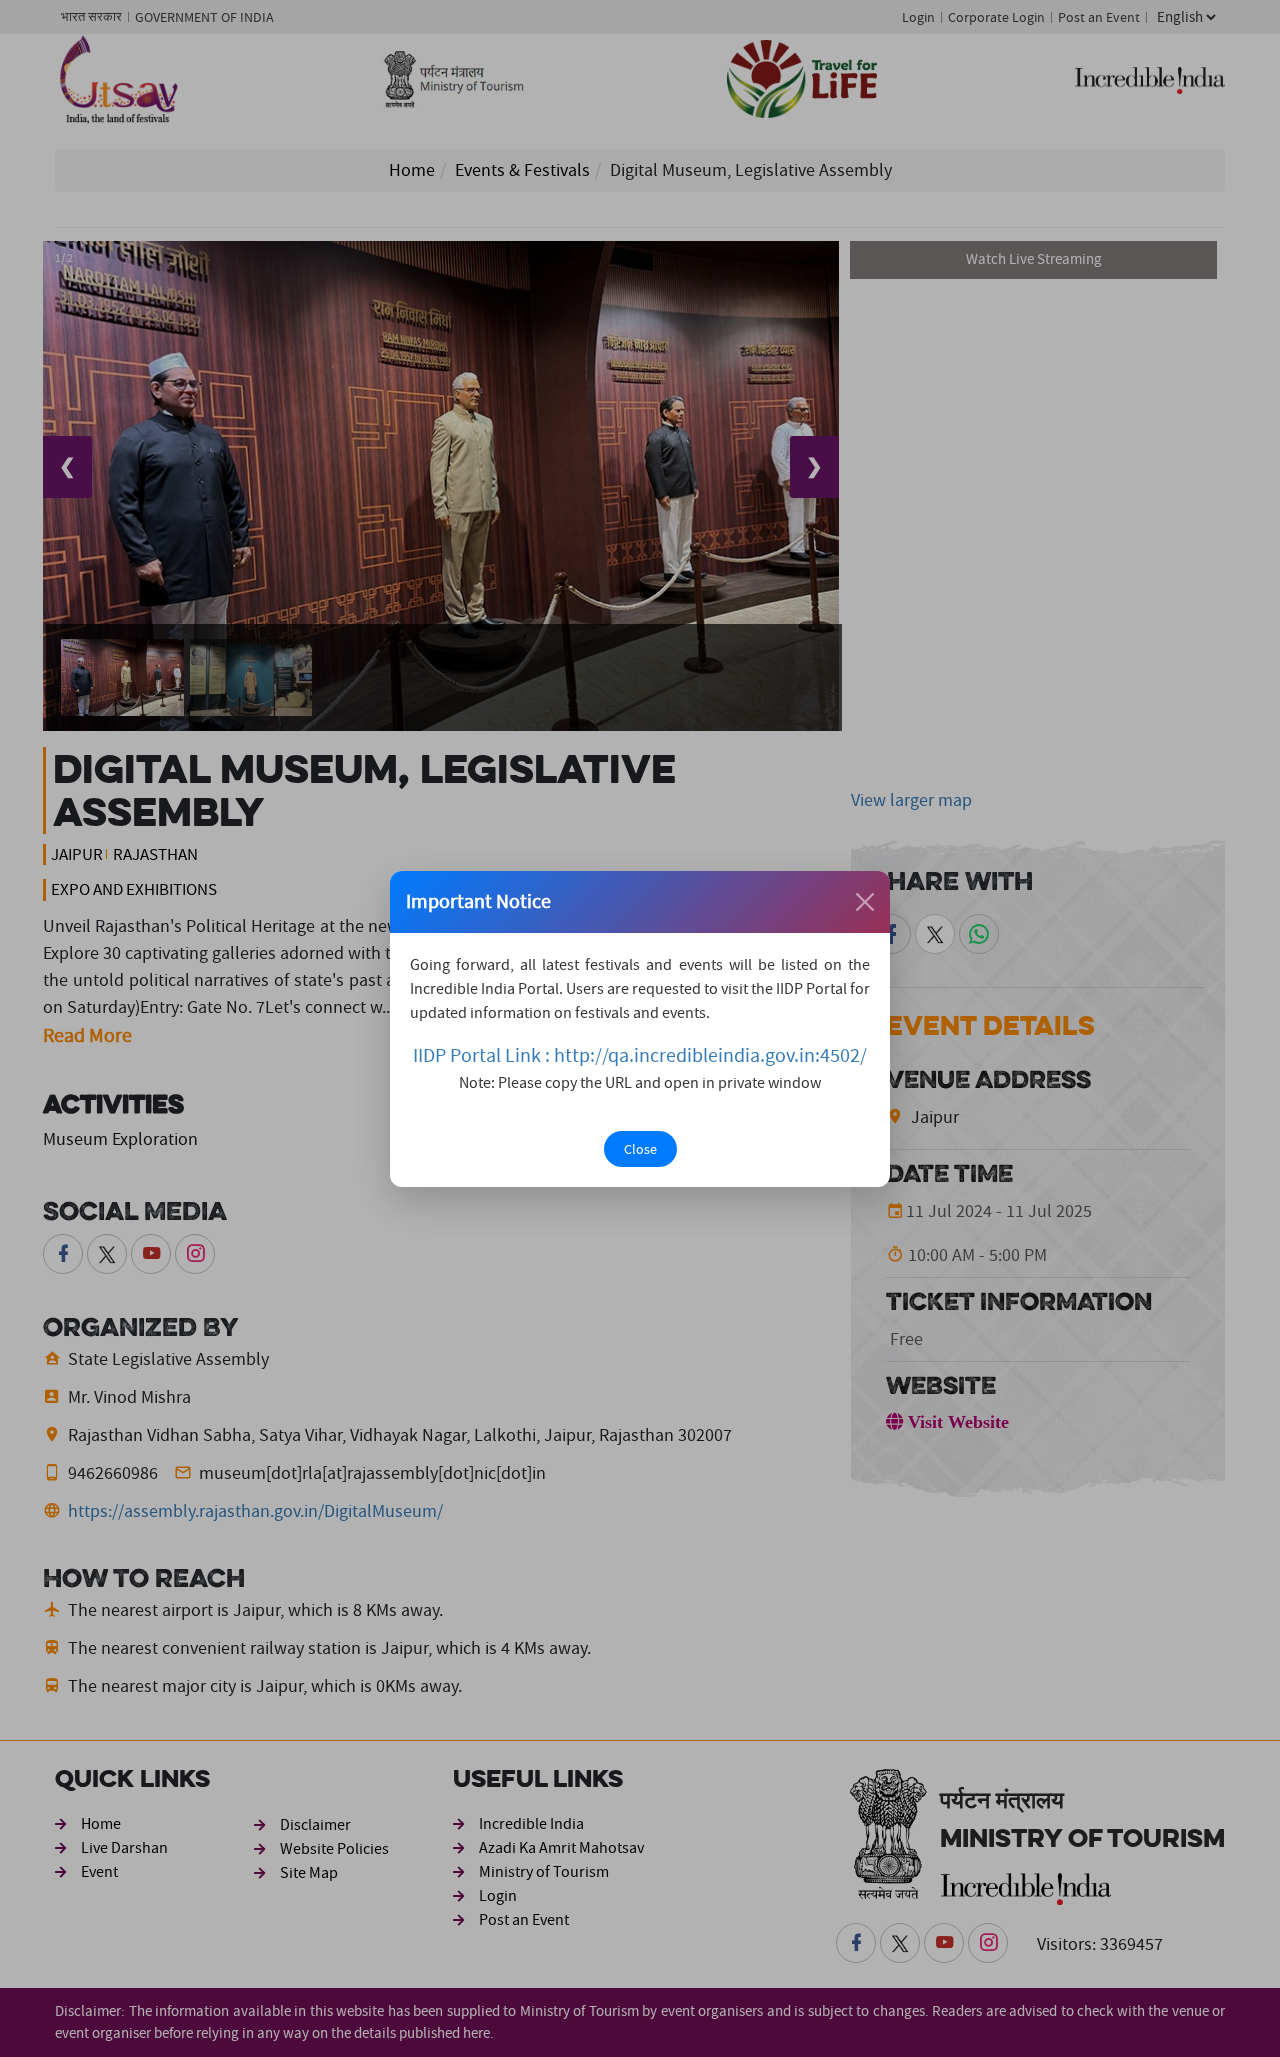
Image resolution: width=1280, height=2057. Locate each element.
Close (640, 1149)
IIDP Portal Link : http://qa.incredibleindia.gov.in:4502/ (640, 1055)
